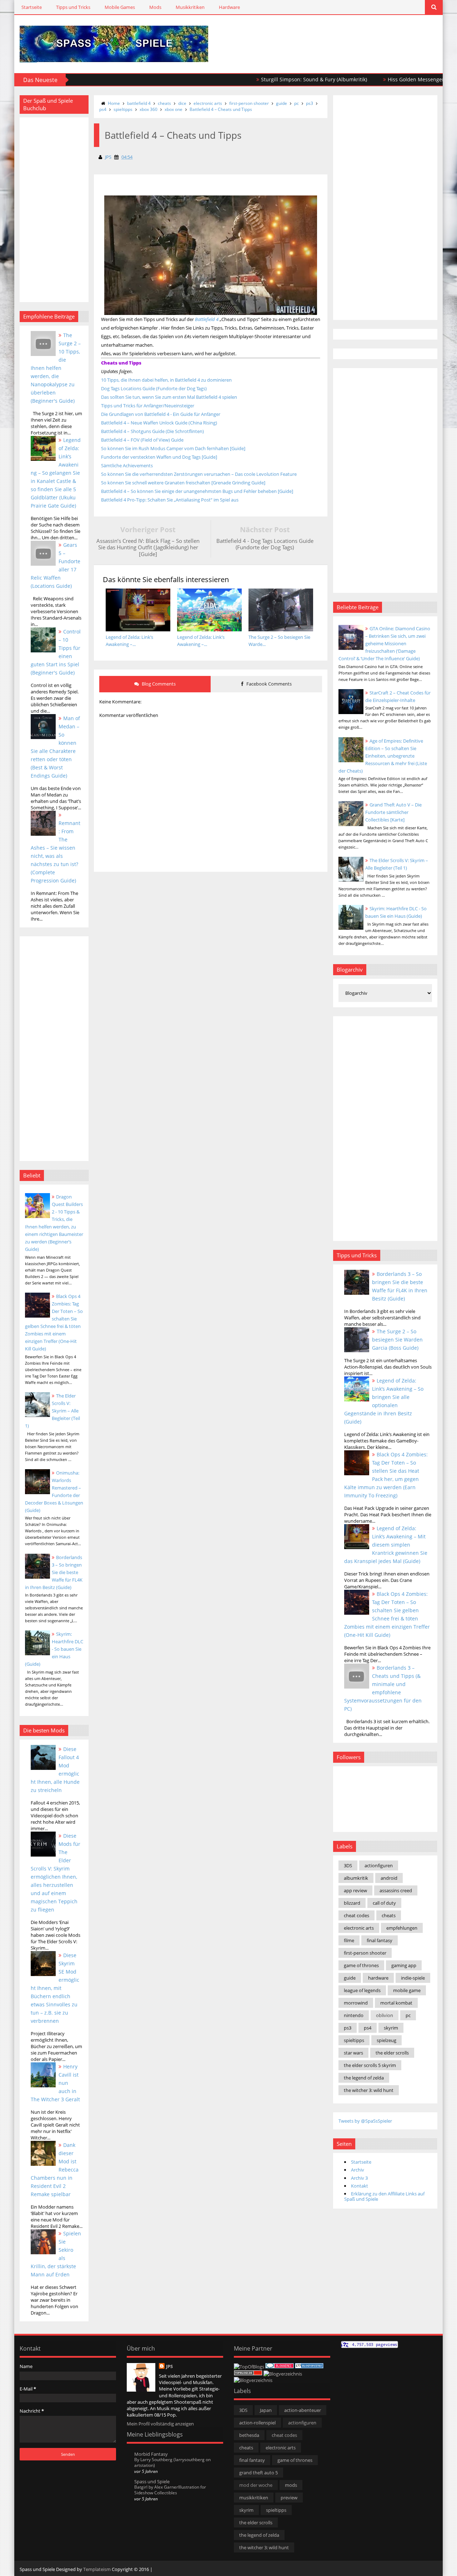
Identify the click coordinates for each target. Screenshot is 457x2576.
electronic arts (208, 103)
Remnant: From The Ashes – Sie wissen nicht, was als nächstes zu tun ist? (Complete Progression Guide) (56, 852)
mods (291, 2485)
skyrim (391, 2028)
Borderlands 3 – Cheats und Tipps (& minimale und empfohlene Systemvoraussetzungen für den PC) (383, 1688)
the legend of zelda (364, 2078)
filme (349, 1940)
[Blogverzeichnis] (283, 2374)
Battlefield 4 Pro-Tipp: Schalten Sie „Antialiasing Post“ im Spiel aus (170, 500)
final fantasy (380, 1940)
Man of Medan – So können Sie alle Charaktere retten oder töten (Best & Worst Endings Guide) (55, 747)
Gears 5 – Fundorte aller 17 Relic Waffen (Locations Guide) (56, 565)
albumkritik (356, 1878)
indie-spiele (413, 1978)
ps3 (310, 103)
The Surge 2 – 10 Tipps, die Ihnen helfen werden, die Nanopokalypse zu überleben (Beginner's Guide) (56, 368)
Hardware (229, 7)
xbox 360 (149, 109)
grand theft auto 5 (258, 2473)
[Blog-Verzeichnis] (280, 2367)
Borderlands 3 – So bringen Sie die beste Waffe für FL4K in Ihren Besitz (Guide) (54, 1572)
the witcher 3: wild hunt (369, 2090)
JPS (169, 2366)
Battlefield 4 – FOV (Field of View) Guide (142, 440)
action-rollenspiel (257, 2423)
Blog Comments (158, 684)
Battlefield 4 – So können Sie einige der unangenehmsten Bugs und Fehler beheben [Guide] (197, 491)
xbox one (174, 109)
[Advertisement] (354, 36)
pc (297, 103)
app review (355, 1890)
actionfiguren (379, 1865)
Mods (155, 7)
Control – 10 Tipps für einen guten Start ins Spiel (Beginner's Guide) (56, 652)
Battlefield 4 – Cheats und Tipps (221, 109)
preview (289, 2498)
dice (182, 103)
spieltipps (123, 109)
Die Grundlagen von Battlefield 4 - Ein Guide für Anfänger (161, 414)
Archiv (358, 2170)
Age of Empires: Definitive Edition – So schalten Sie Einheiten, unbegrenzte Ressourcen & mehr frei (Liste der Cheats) (383, 756)
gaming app (404, 1965)
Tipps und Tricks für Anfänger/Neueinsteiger (148, 406)
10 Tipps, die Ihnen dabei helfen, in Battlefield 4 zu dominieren (166, 380)
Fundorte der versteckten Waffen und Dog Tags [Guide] (159, 457)
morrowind (356, 2003)
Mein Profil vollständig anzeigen (160, 2424)
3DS (348, 1865)
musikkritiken (254, 2498)
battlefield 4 (139, 103)
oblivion (385, 2015)
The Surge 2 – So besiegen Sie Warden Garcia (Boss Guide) (397, 1340)
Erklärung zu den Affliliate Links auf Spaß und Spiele (384, 2196)
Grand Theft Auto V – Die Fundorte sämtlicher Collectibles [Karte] (393, 812)
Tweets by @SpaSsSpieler (365, 2121)
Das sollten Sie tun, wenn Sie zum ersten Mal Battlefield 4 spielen (169, 397)
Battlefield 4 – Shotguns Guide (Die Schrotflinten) (152, 431)
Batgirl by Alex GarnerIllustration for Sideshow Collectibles (170, 2490)
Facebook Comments (268, 684)
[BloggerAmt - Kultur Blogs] (253, 2380)
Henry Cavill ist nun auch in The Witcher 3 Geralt (55, 2083)
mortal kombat (396, 2003)
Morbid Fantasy (151, 2454)
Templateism (97, 2569)
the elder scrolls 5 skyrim (370, 2065)
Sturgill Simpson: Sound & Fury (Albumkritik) (270, 79)
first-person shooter (249, 103)
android (389, 1878)
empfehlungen (402, 1928)
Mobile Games (120, 7)
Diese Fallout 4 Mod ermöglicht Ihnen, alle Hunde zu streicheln (55, 1770)
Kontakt (360, 2186)
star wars (353, 2053)
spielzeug (386, 2040)
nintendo (354, 2015)
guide (282, 103)
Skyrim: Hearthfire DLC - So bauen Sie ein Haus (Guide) (54, 1649)
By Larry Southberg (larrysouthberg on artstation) (172, 2462)
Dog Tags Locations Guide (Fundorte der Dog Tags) (154, 388)
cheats (164, 103)
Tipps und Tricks (73, 7)
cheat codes (356, 1915)
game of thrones (361, 1965)
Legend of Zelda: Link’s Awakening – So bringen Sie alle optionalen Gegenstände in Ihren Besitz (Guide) (384, 1401)
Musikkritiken (190, 7)
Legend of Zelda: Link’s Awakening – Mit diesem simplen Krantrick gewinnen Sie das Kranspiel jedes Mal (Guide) (386, 1545)
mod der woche (256, 2485)
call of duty (384, 1903)
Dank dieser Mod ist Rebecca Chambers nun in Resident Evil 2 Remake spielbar (55, 2170)
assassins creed (396, 1890)
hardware (378, 1978)
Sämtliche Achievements (127, 465)
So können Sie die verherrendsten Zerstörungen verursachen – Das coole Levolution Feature (199, 474)
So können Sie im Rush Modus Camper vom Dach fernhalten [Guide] (173, 448)
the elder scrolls (392, 2053)
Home (114, 103)
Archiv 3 (359, 2178)
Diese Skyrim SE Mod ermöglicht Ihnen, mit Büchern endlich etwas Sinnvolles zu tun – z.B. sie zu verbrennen (55, 1988)
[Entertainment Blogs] (309, 2367)
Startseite (32, 7)
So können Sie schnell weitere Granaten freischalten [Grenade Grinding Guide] (183, 483)
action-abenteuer (303, 2410)
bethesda (249, 2435)
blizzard (352, 1903)
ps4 (103, 109)
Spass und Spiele (152, 2481)
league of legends (362, 1990)
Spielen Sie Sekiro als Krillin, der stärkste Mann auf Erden (56, 2254)
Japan (266, 2410)
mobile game (407, 1990)
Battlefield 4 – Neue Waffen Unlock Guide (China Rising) (159, 423)
